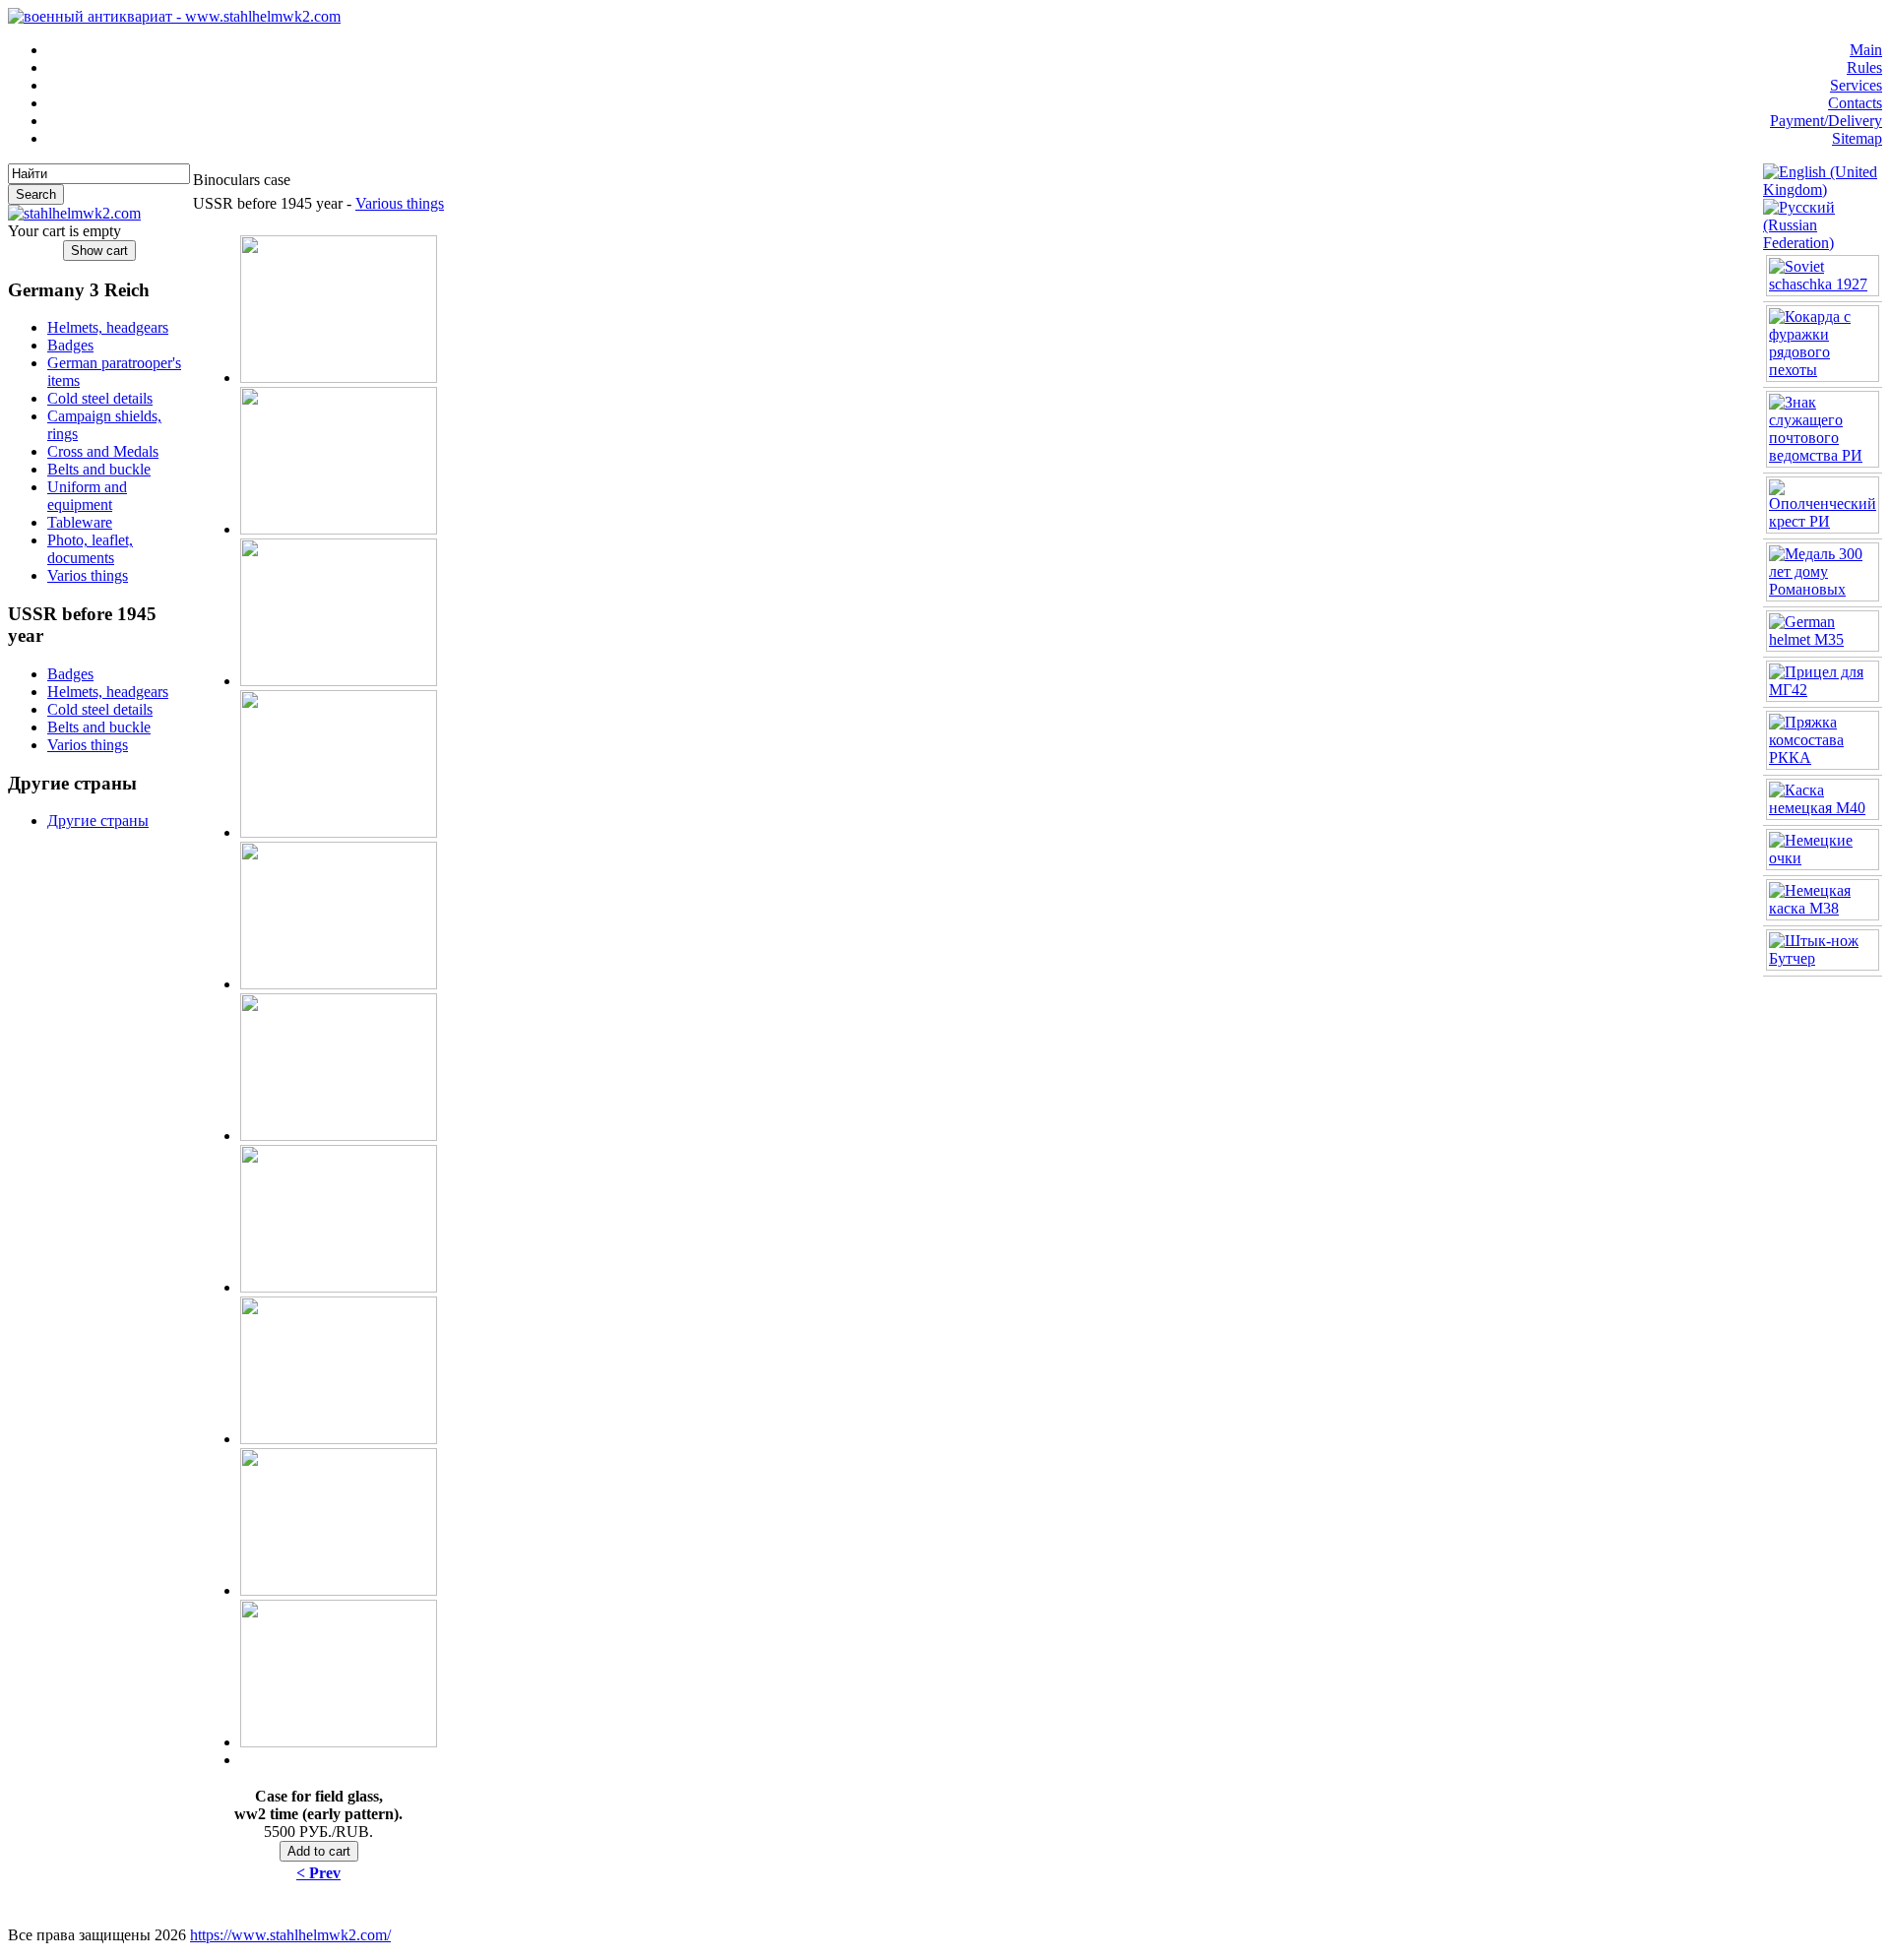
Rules (1864, 67)
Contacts (1855, 103)
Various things (400, 203)
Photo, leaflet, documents (90, 549)
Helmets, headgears (108, 327)
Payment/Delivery (1826, 121)
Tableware (80, 522)
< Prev (318, 1873)
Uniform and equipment (87, 496)
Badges (70, 345)
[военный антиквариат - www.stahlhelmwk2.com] (174, 16)
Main (1866, 50)
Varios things (88, 575)
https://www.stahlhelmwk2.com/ (290, 1935)
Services (1856, 85)
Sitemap (1857, 138)
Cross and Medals (103, 451)
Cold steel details (100, 398)
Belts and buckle (99, 469)
